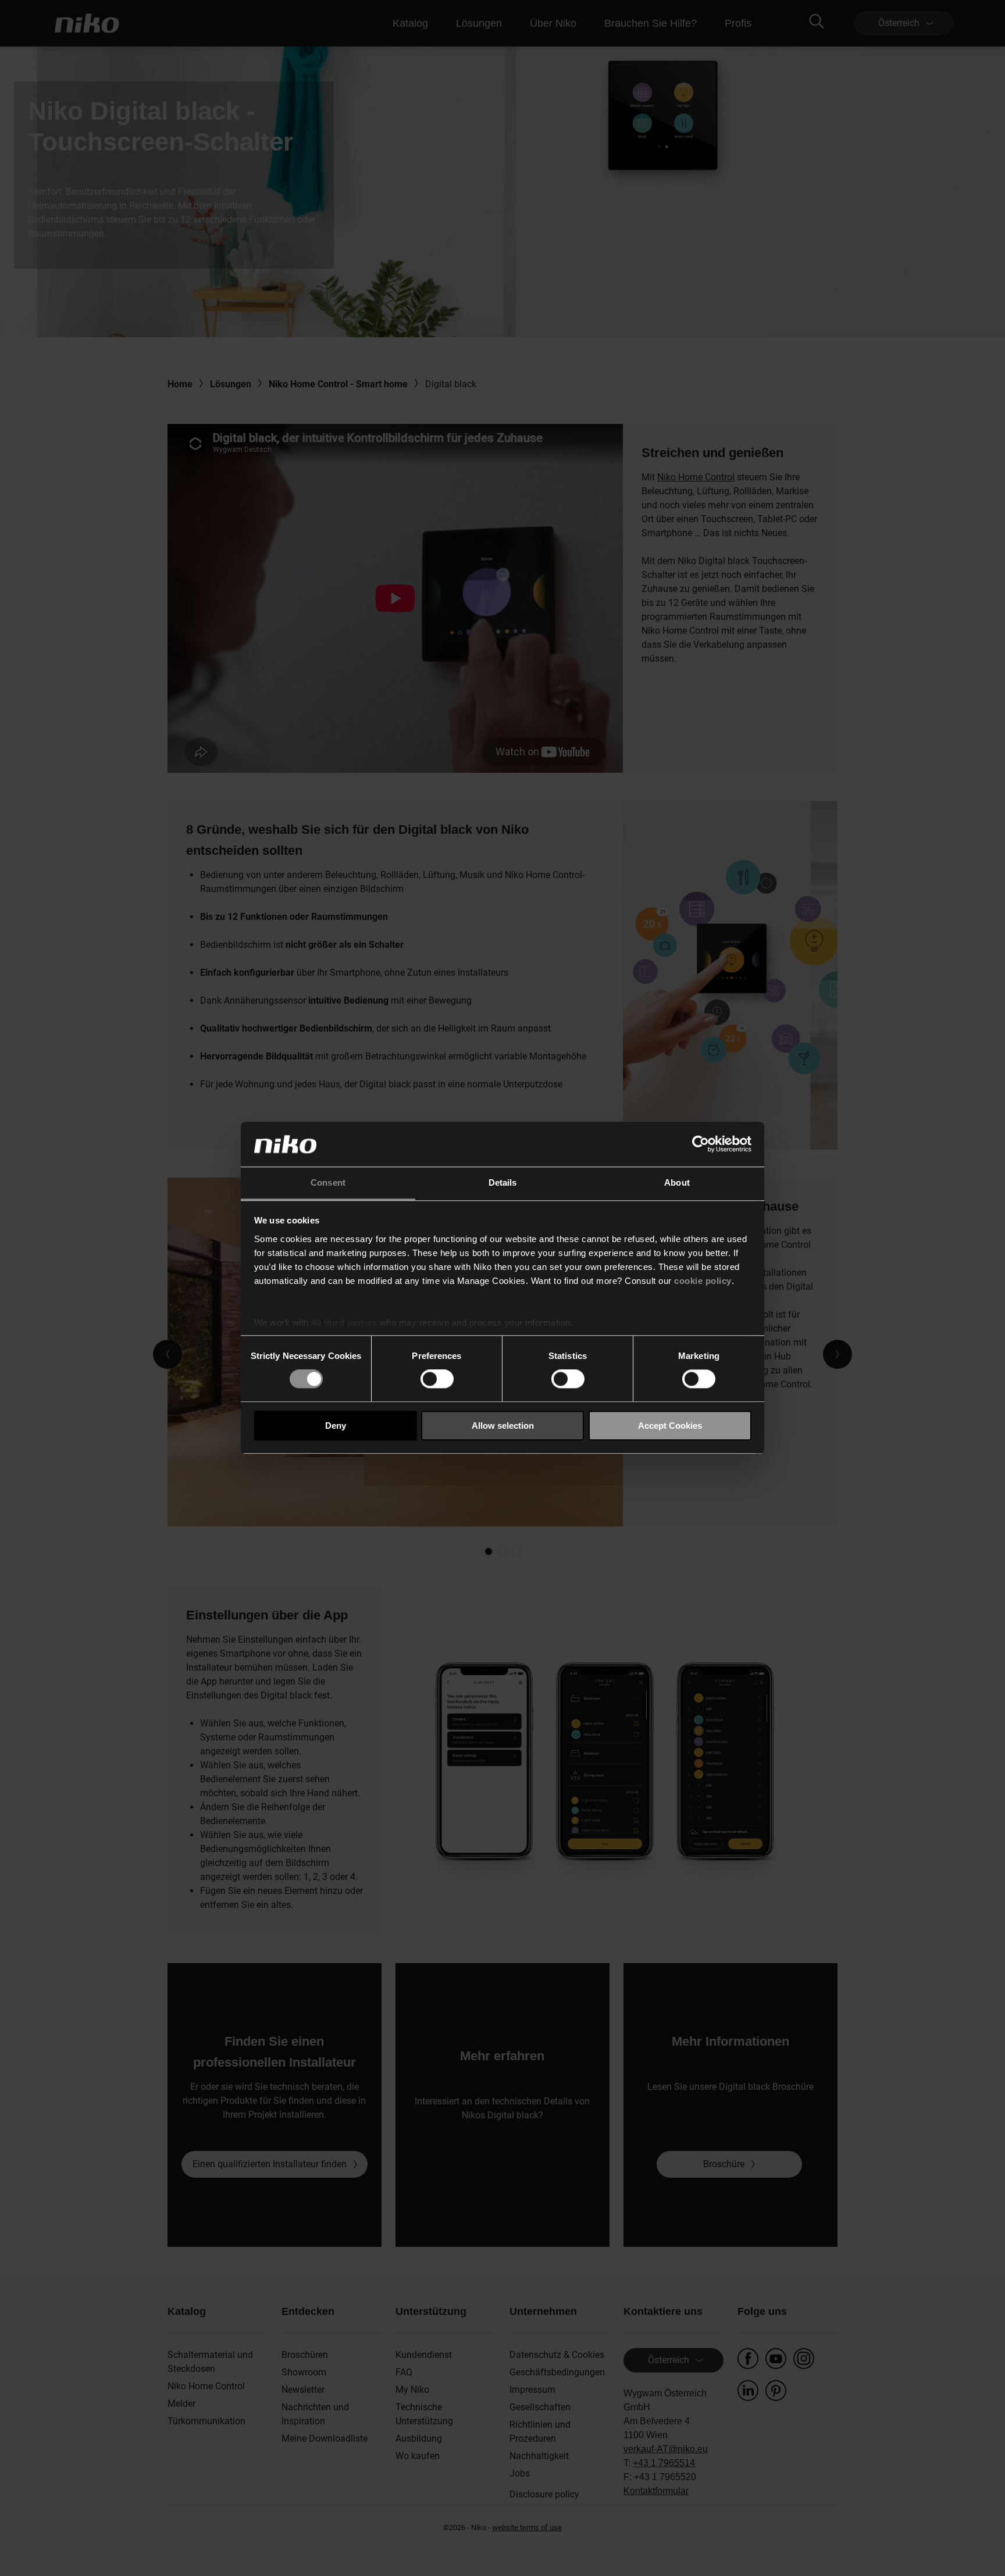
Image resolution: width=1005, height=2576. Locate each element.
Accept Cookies (670, 1426)
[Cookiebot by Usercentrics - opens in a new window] (701, 1144)
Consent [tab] (328, 1182)
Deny (336, 1426)
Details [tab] (503, 1182)
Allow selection (503, 1426)
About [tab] (677, 1182)
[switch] (437, 1379)
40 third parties (344, 1323)
